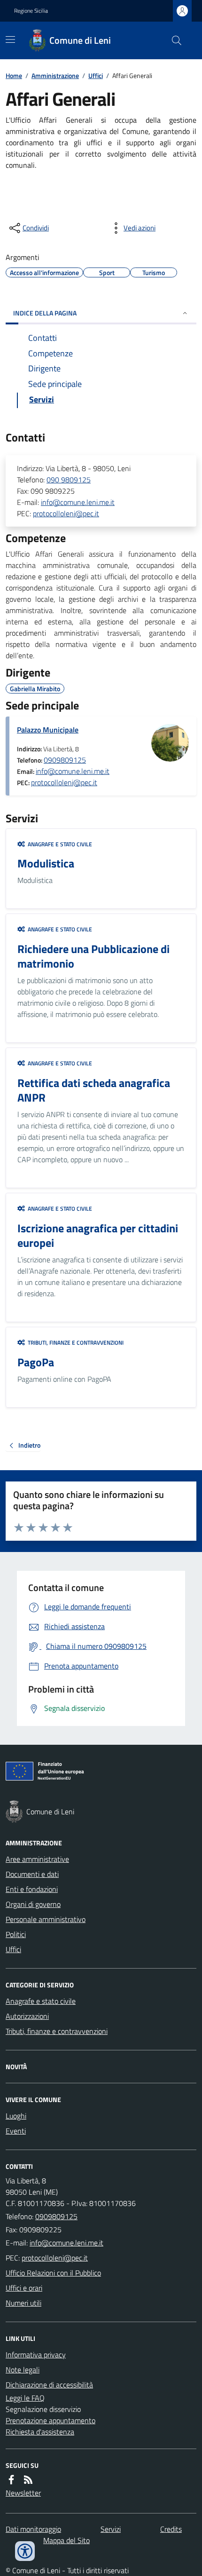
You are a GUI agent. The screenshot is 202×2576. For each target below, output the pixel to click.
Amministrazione (55, 75)
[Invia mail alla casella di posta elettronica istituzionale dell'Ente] (66, 2243)
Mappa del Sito (66, 2540)
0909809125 (65, 760)
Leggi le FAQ (25, 2398)
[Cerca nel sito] (173, 40)
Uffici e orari (24, 2288)
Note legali (23, 2370)
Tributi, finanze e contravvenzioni (57, 2031)
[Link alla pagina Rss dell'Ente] (28, 2480)
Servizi (111, 2529)
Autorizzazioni (27, 2016)
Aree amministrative (37, 1859)
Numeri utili (23, 2303)
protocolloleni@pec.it (66, 513)
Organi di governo (33, 1904)
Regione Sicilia (31, 11)
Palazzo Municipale (48, 730)
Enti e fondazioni (32, 1889)
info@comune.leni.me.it (78, 502)
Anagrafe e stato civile (41, 2001)
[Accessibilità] (25, 2551)
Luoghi (16, 2116)
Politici (16, 1934)
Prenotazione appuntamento (50, 2420)
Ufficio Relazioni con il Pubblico (53, 2273)
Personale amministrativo (46, 1919)
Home (14, 75)
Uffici (96, 75)
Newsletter (23, 2493)
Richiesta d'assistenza (40, 2432)
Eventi (16, 2131)
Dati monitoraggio (33, 2529)
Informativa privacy (36, 2355)
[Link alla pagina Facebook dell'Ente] (11, 2480)
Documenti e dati (32, 1874)
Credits (171, 2529)
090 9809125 (69, 480)
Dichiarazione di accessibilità (49, 2385)
